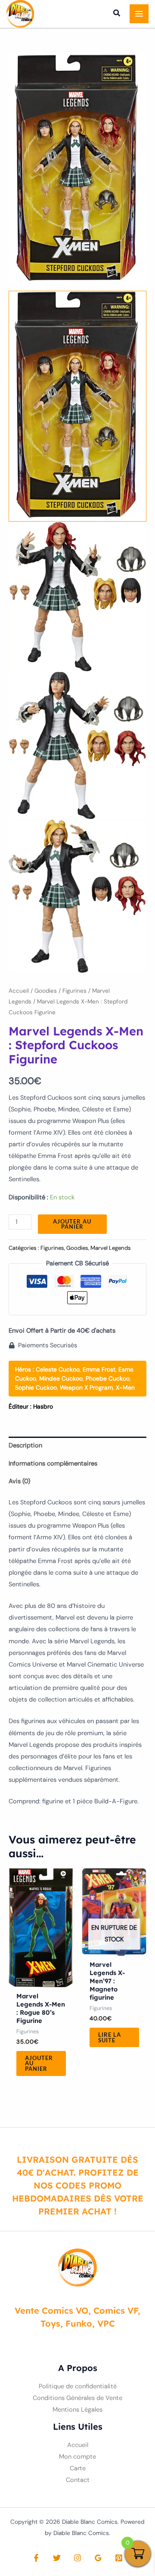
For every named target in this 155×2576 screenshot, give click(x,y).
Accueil (19, 991)
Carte (78, 2468)
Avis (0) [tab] (19, 1481)
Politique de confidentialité (78, 2386)
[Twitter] (57, 2558)
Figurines (74, 991)
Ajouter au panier (72, 1224)
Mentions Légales (77, 2410)
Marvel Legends (111, 1248)
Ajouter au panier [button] (39, 2063)
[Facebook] (36, 2558)
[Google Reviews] (98, 2558)
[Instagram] (77, 2558)
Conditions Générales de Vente (77, 2398)
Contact (78, 2480)
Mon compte (77, 2457)
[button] (117, 14)
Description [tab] (25, 1445)
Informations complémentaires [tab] (53, 1464)
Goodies (46, 991)
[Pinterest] (119, 2558)
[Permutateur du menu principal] (139, 14)
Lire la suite (110, 2037)
